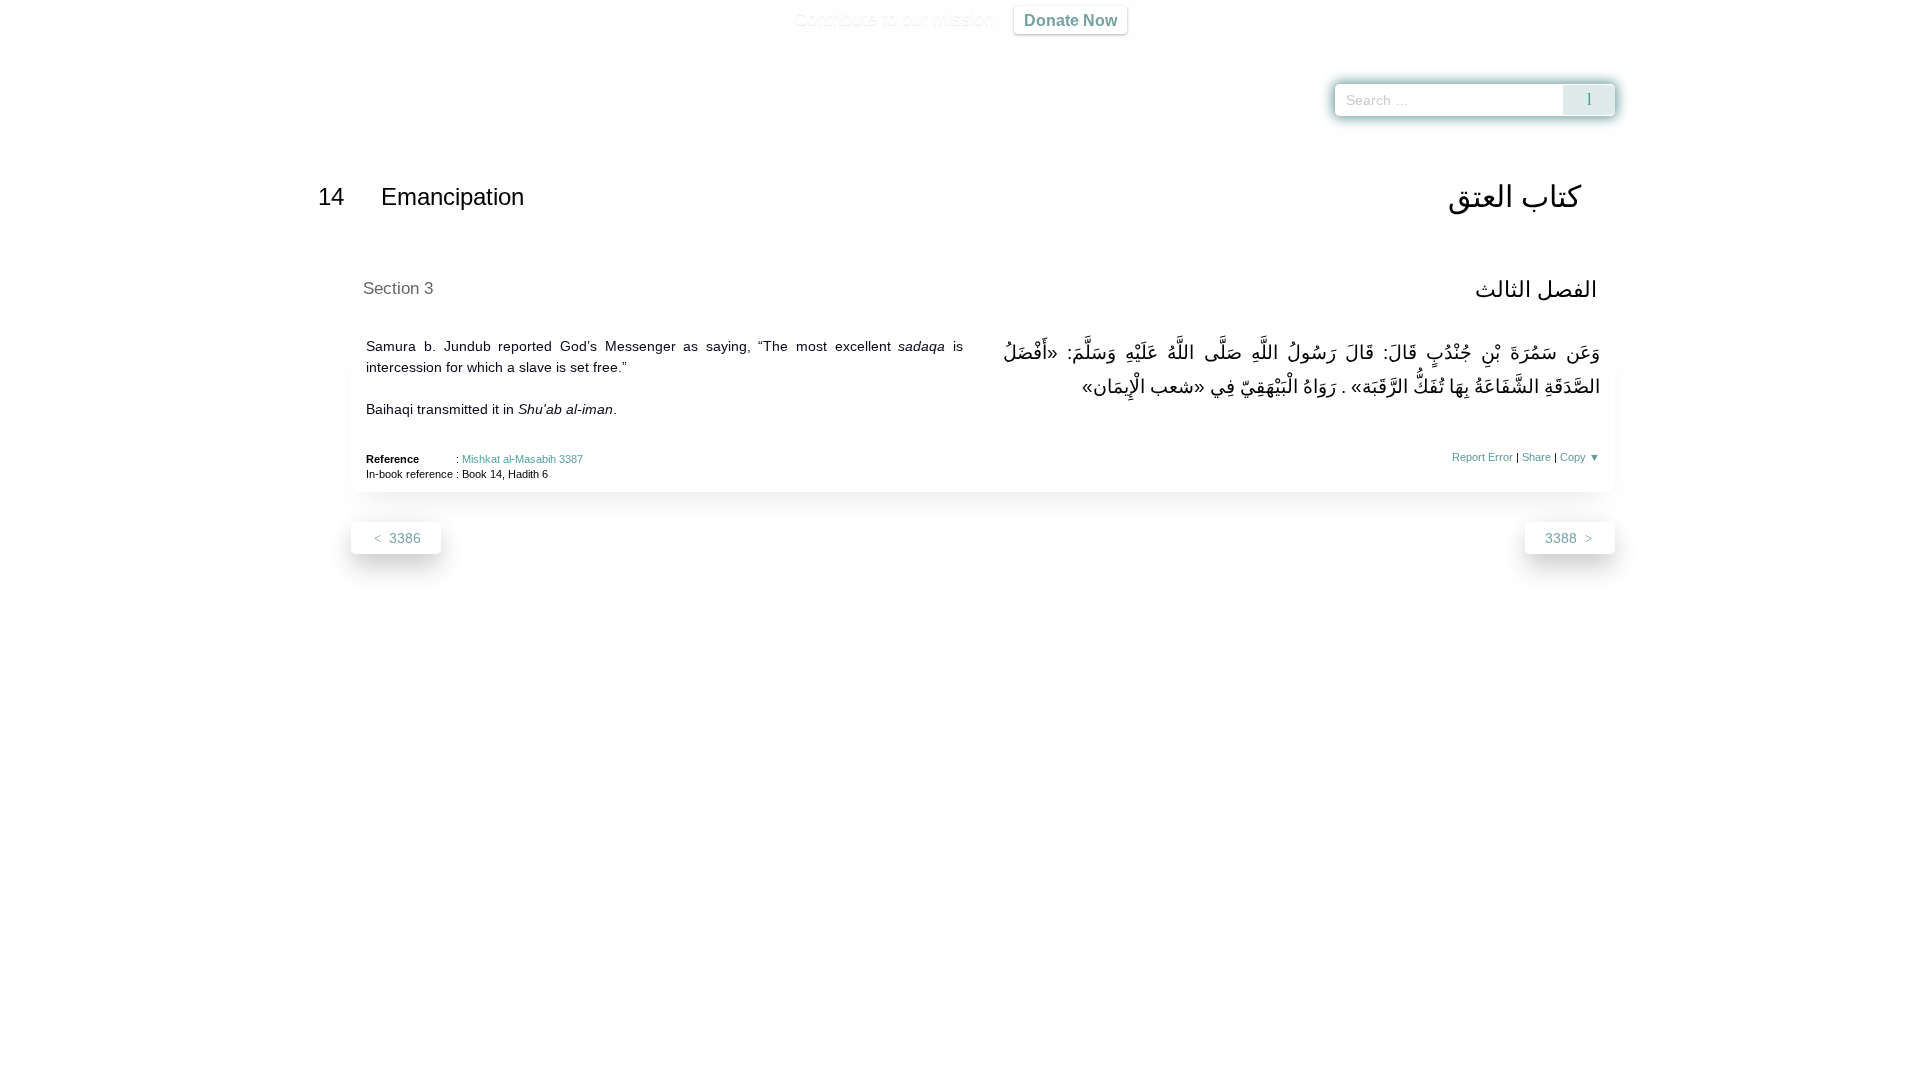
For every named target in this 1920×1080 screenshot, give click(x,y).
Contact (1024, 1061)
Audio (1871, 50)
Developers (944, 1061)
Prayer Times (1802, 50)
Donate (1090, 1061)
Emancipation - (588, 143)
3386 (403, 538)
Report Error (1482, 457)
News (802, 1061)
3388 (1563, 538)
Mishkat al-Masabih (441, 143)
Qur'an (1671, 50)
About (749, 1061)
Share (1536, 457)
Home (353, 143)
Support (863, 1061)
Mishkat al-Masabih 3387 (522, 459)
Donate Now (1070, 20)
